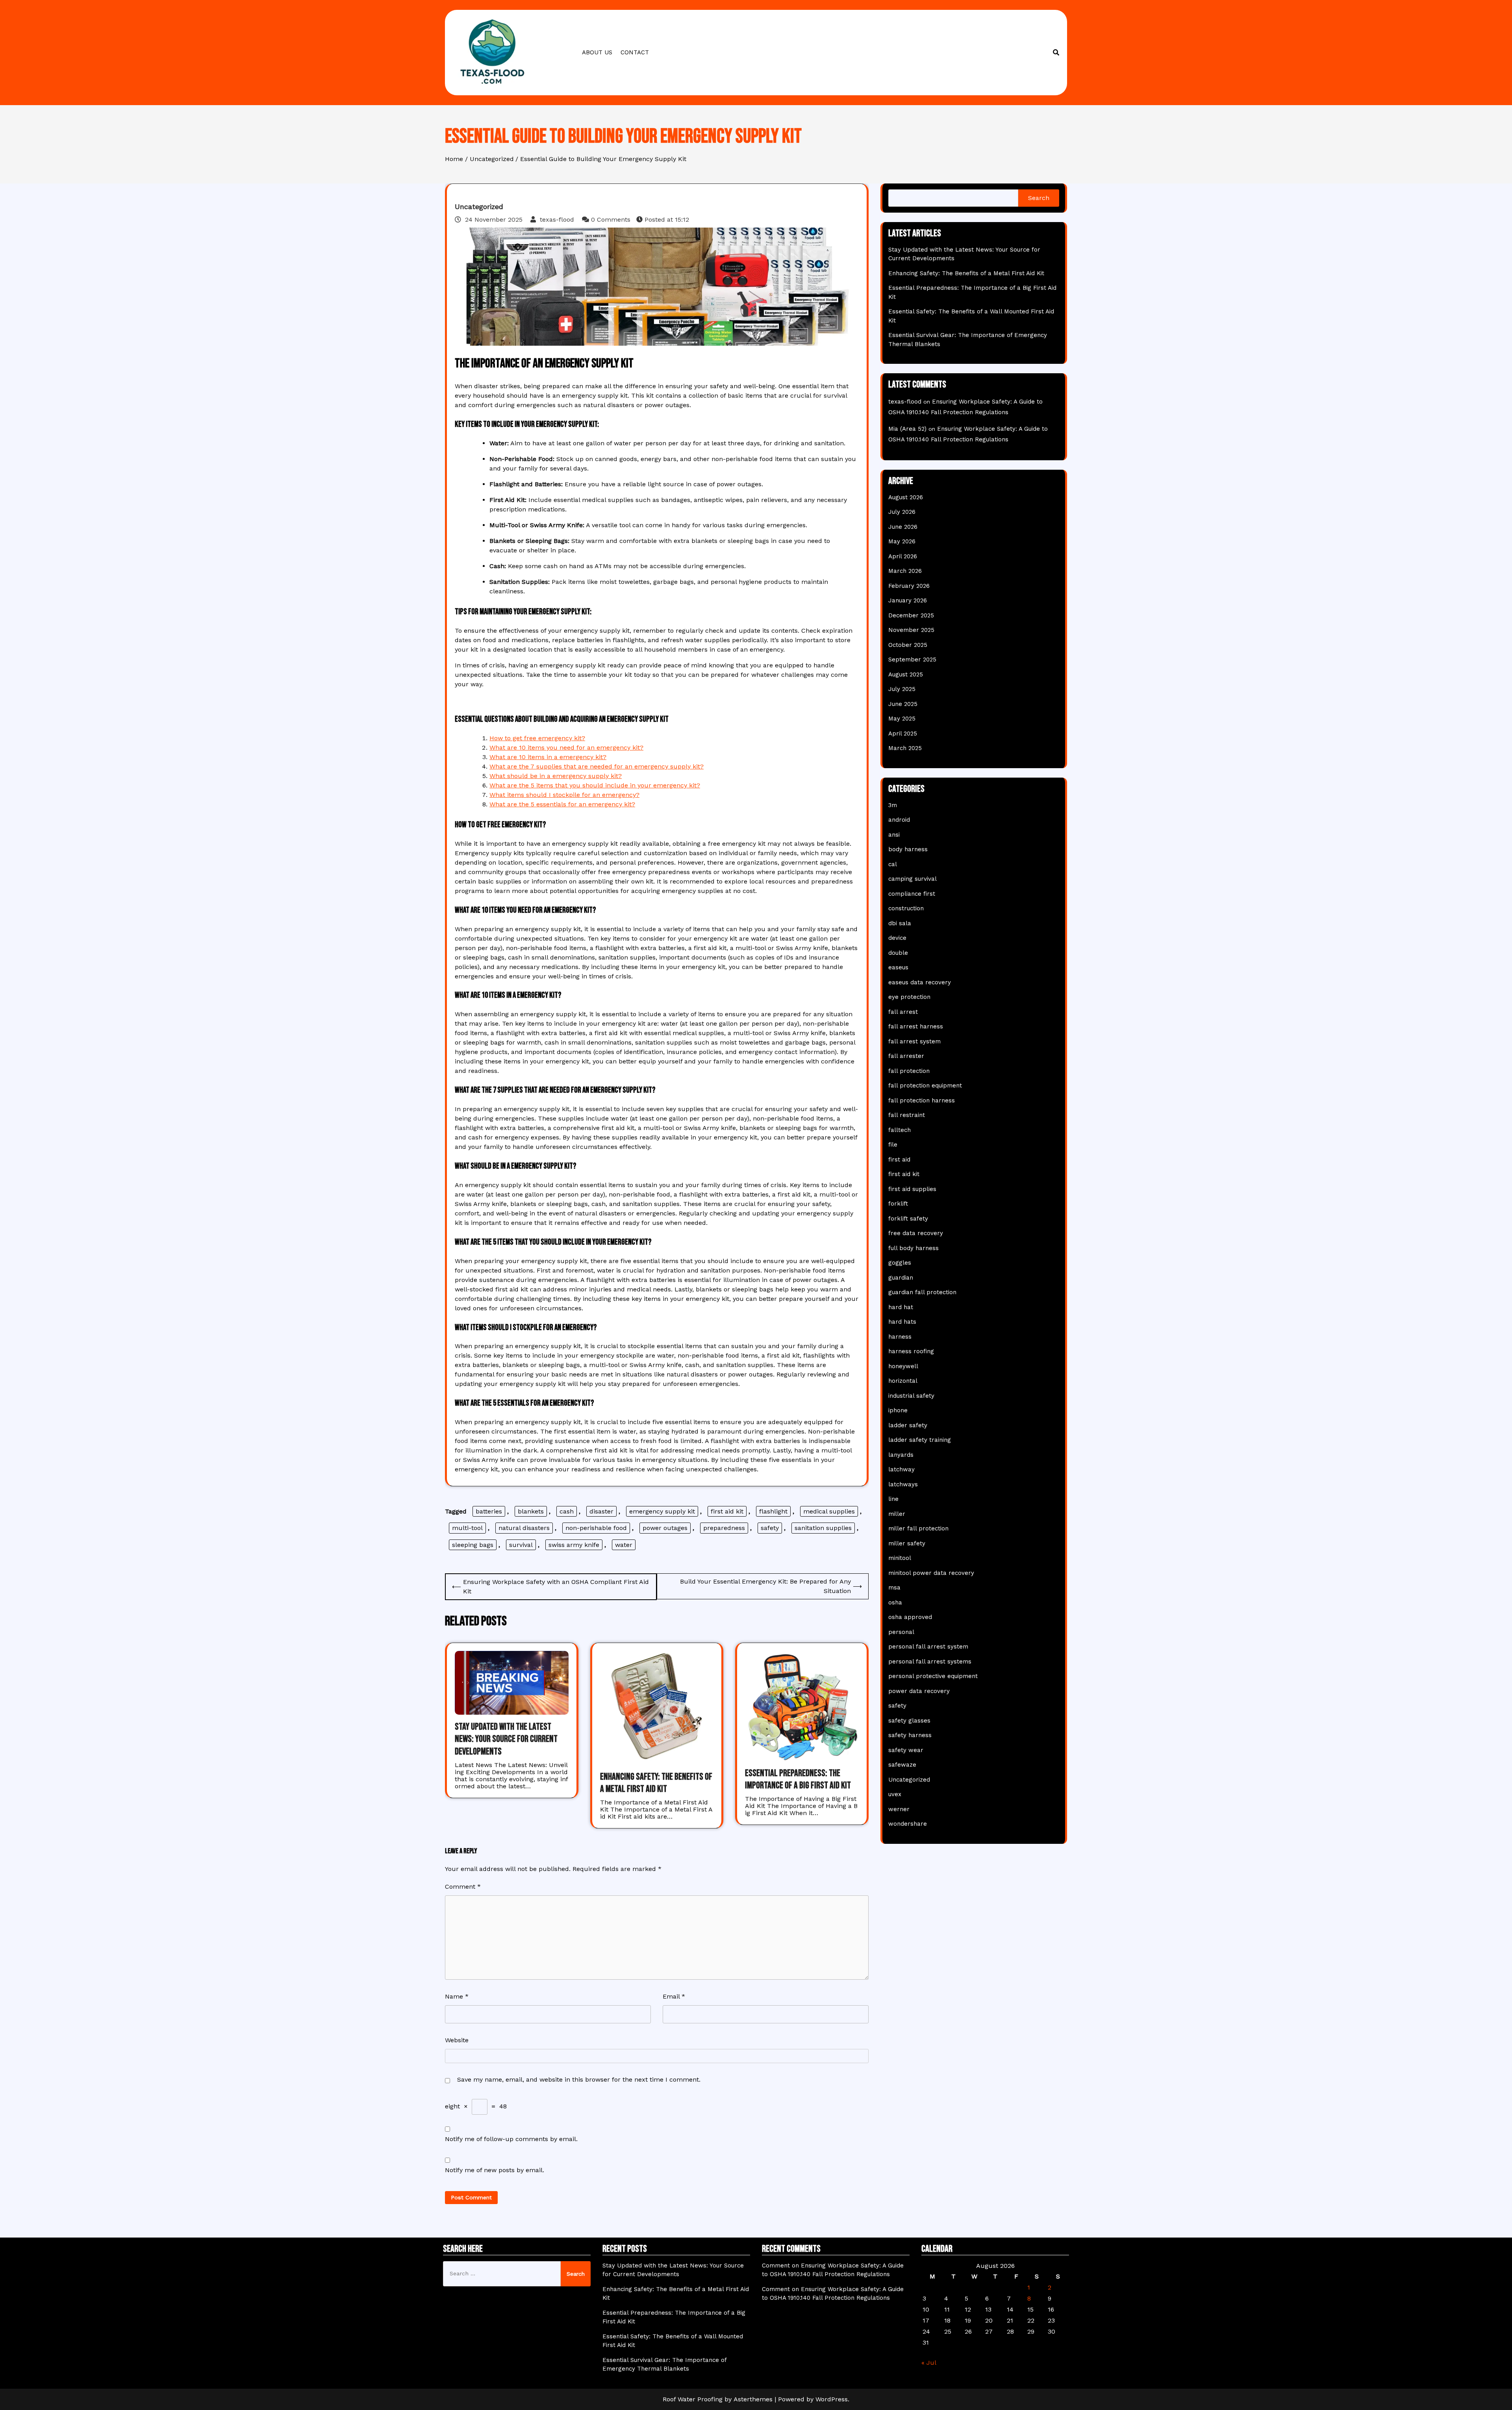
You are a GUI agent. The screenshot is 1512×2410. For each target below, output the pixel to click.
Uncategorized (479, 207)
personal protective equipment (933, 1676)
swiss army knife (574, 1545)
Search (1039, 198)
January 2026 (908, 600)
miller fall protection (918, 1528)
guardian (901, 1278)
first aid (899, 1160)
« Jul (929, 2363)
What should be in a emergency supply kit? (556, 776)
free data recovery (916, 1233)
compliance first (912, 894)
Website (457, 2040)
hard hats (902, 1322)
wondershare (908, 1824)
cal (893, 864)
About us (597, 52)
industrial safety (911, 1396)
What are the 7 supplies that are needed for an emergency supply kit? (597, 766)
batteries (489, 1511)
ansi (894, 835)
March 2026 (905, 571)
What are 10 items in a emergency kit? (548, 757)
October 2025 (908, 645)
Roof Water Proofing (693, 2399)
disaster (601, 1511)
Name (457, 1996)
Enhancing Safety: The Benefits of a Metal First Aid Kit (966, 273)
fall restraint (907, 1115)
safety (770, 1528)
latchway (901, 1469)
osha (895, 1602)
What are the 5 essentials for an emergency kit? (562, 804)
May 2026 (902, 541)
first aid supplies (912, 1189)
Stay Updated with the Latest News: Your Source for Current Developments (506, 1739)
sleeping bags (473, 1545)
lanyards (901, 1455)
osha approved (910, 1617)
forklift (898, 1204)
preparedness (724, 1528)
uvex (895, 1794)
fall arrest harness (916, 1026)
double (898, 953)
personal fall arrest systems (930, 1662)
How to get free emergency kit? (537, 738)
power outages (665, 1528)
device (897, 938)
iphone (898, 1410)
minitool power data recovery (931, 1573)
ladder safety (908, 1425)
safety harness (910, 1735)
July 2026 (902, 512)
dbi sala (900, 923)
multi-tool (467, 1528)
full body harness (913, 1248)
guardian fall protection (922, 1292)
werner (899, 1809)
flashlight (773, 1511)
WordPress (832, 2399)
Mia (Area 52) (907, 429)
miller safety (907, 1543)
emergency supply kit (662, 1511)
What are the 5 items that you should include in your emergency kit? (595, 785)
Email (674, 1996)
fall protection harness (922, 1100)
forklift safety (908, 1219)
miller (897, 1514)
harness (900, 1337)
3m (893, 805)
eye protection (909, 997)
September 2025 (912, 659)
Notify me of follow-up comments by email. (511, 2139)
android (899, 820)
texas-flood (557, 220)
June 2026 (903, 527)
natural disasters (524, 1528)
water (624, 1545)
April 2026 (903, 556)
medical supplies (829, 1511)
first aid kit (727, 1511)
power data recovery (919, 1691)
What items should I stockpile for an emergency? (564, 795)
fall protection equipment (925, 1086)
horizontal (903, 1381)
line (893, 1499)
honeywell (903, 1366)
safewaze (902, 1765)
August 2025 (906, 674)
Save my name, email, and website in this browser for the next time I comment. (579, 2079)
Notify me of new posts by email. (495, 2170)
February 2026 (909, 586)
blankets (531, 1511)
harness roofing (911, 1351)
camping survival (913, 879)
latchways (903, 1484)
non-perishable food (596, 1528)
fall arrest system (914, 1041)
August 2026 (906, 497)
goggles (900, 1263)
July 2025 (902, 689)
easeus (898, 967)
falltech (900, 1130)
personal (901, 1632)
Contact (635, 52)
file (893, 1145)
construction (906, 908)
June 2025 (903, 704)
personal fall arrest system (928, 1647)
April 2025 (903, 734)
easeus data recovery (920, 982)
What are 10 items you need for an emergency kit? (566, 747)
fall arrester (906, 1056)
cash (567, 1511)
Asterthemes (753, 2399)
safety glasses (909, 1721)
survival (521, 1545)
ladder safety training (920, 1440)
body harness (908, 849)
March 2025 (905, 748)
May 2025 (902, 719)
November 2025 (911, 630)
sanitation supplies (823, 1528)
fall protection (909, 1071)
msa (894, 1588)
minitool (900, 1558)
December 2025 (911, 615)
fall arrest (903, 1012)
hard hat (901, 1307)
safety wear (906, 1750)
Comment (463, 1887)
